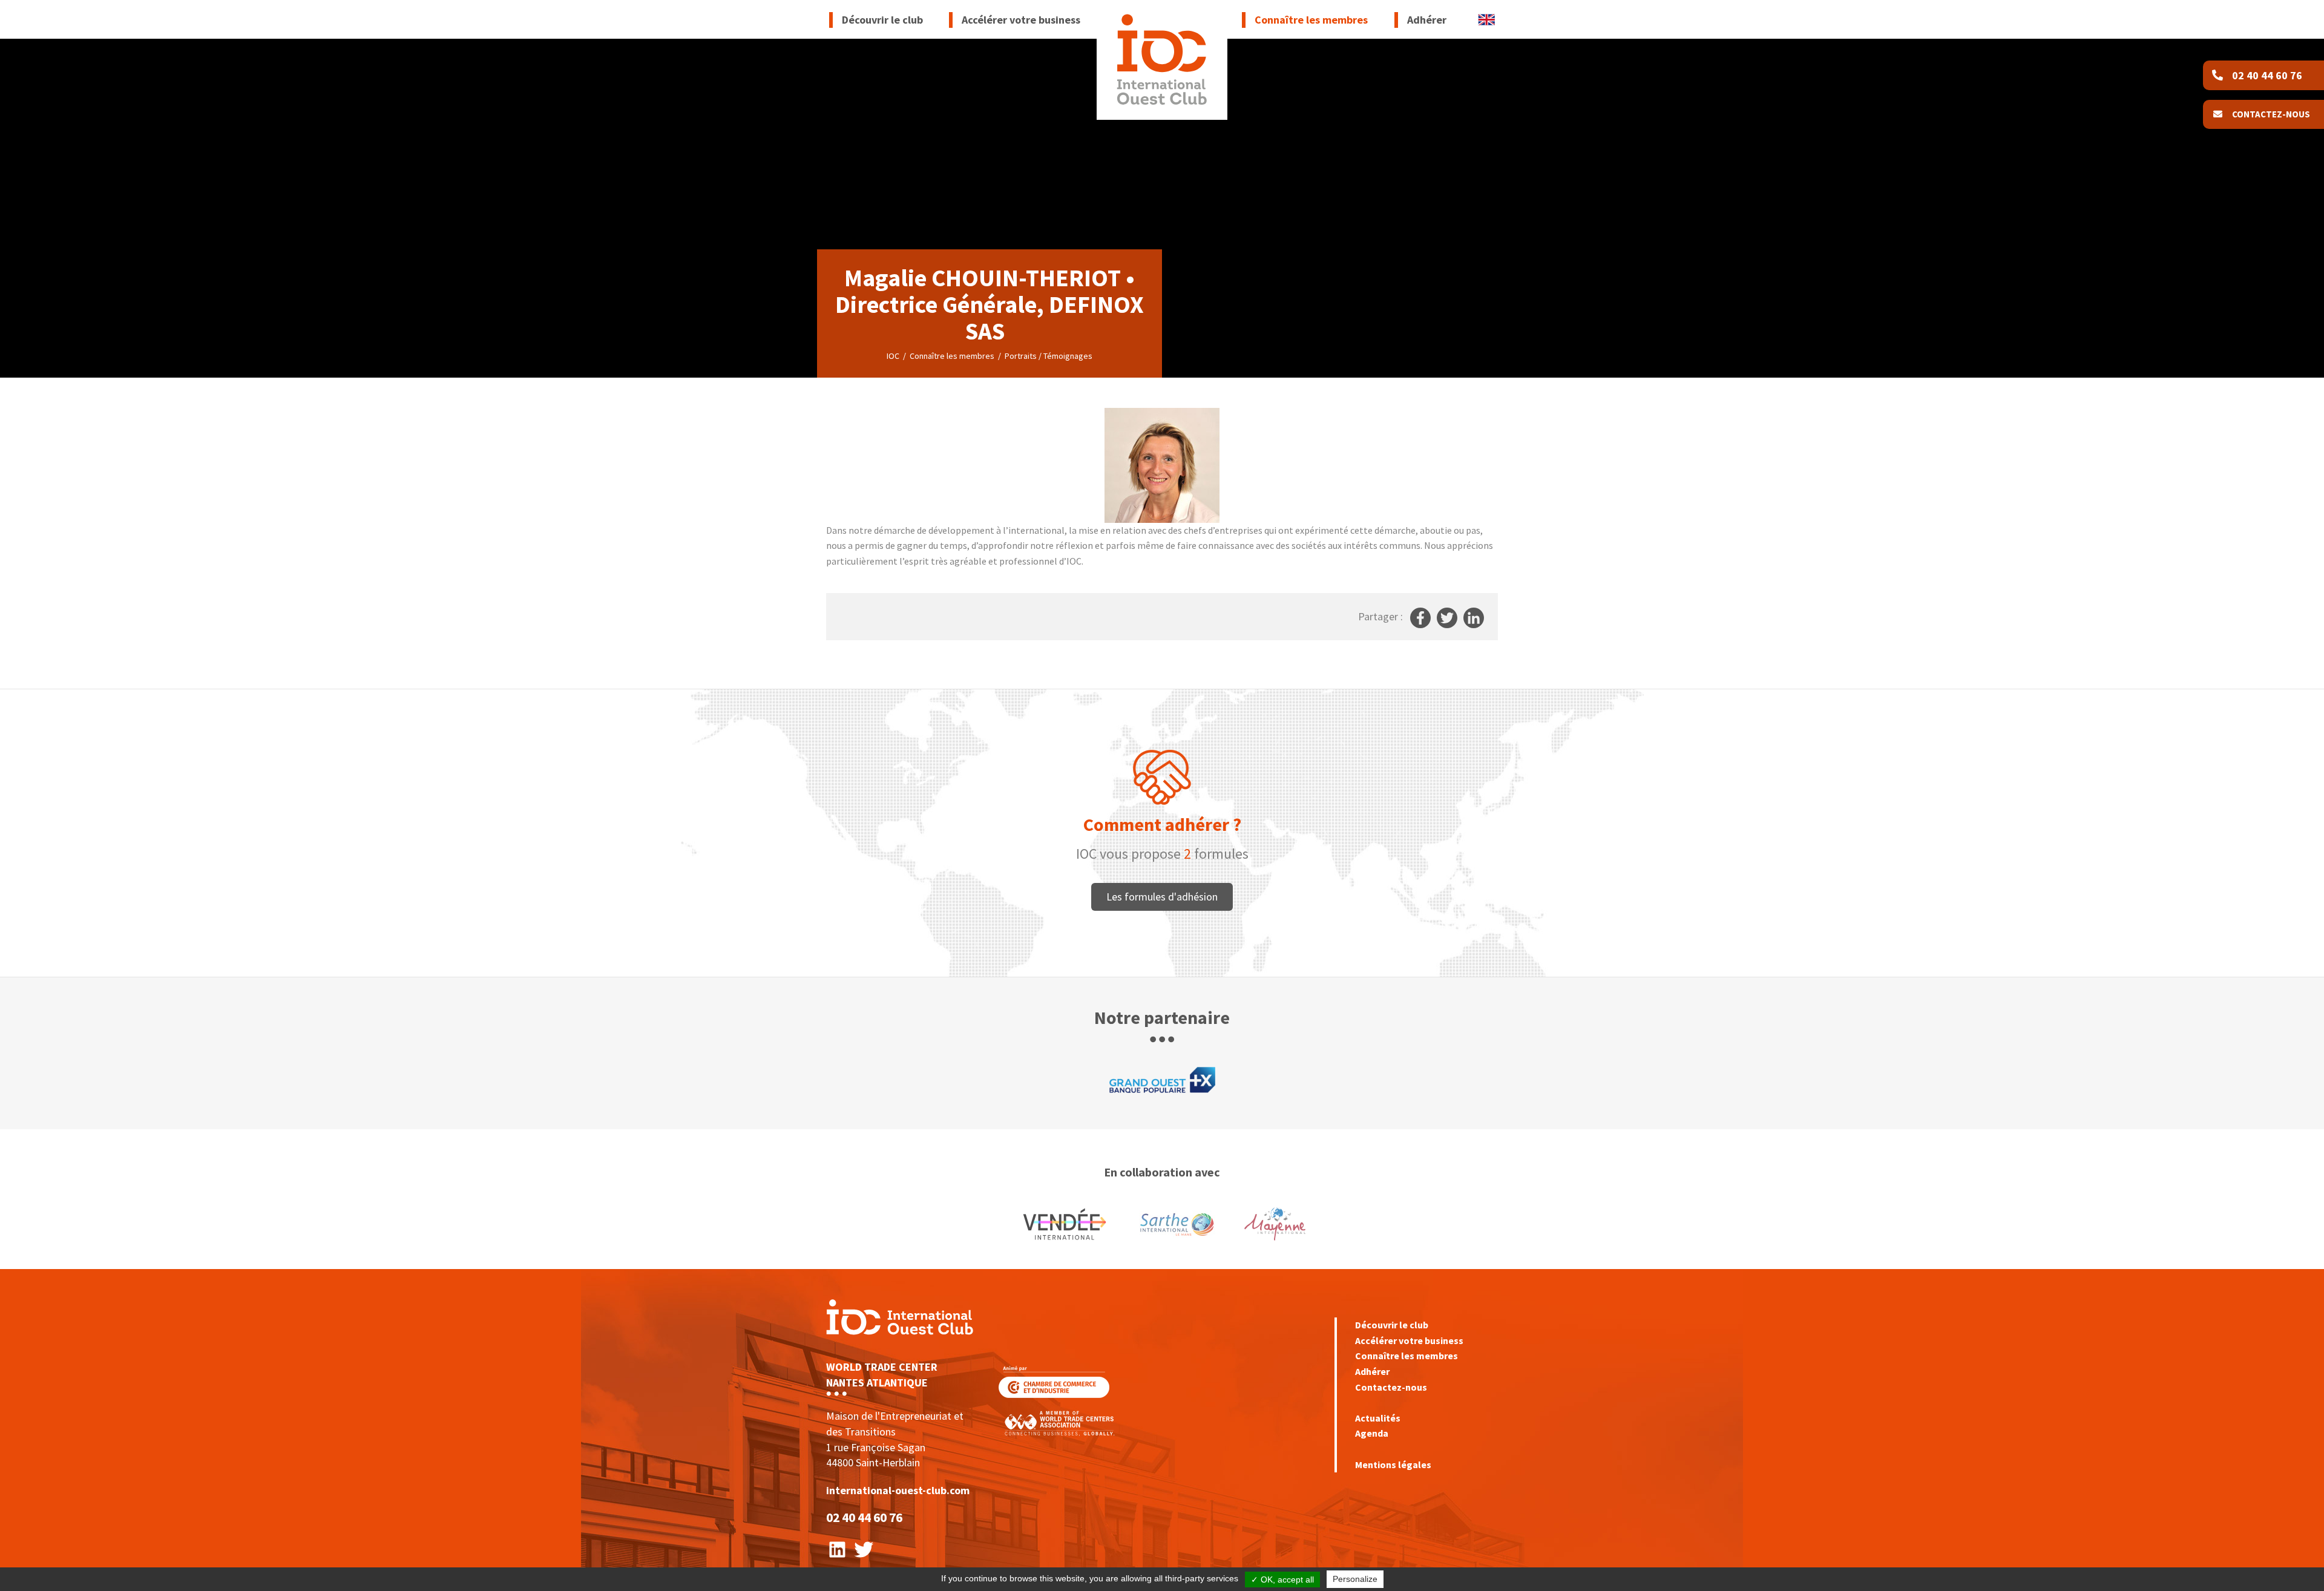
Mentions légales (1393, 1465)
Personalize (1355, 1579)
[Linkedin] (837, 1548)
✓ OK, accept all (1282, 1580)
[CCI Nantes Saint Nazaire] (1054, 1381)
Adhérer (1372, 1371)
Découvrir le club (1392, 1325)
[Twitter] (864, 1548)
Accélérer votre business (1409, 1340)
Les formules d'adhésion (1162, 897)
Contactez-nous (1391, 1387)
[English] (1486, 18)
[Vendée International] (1162, 60)
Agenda (1372, 1433)
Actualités (1378, 1418)
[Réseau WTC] (1059, 1422)
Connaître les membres (1407, 1356)
